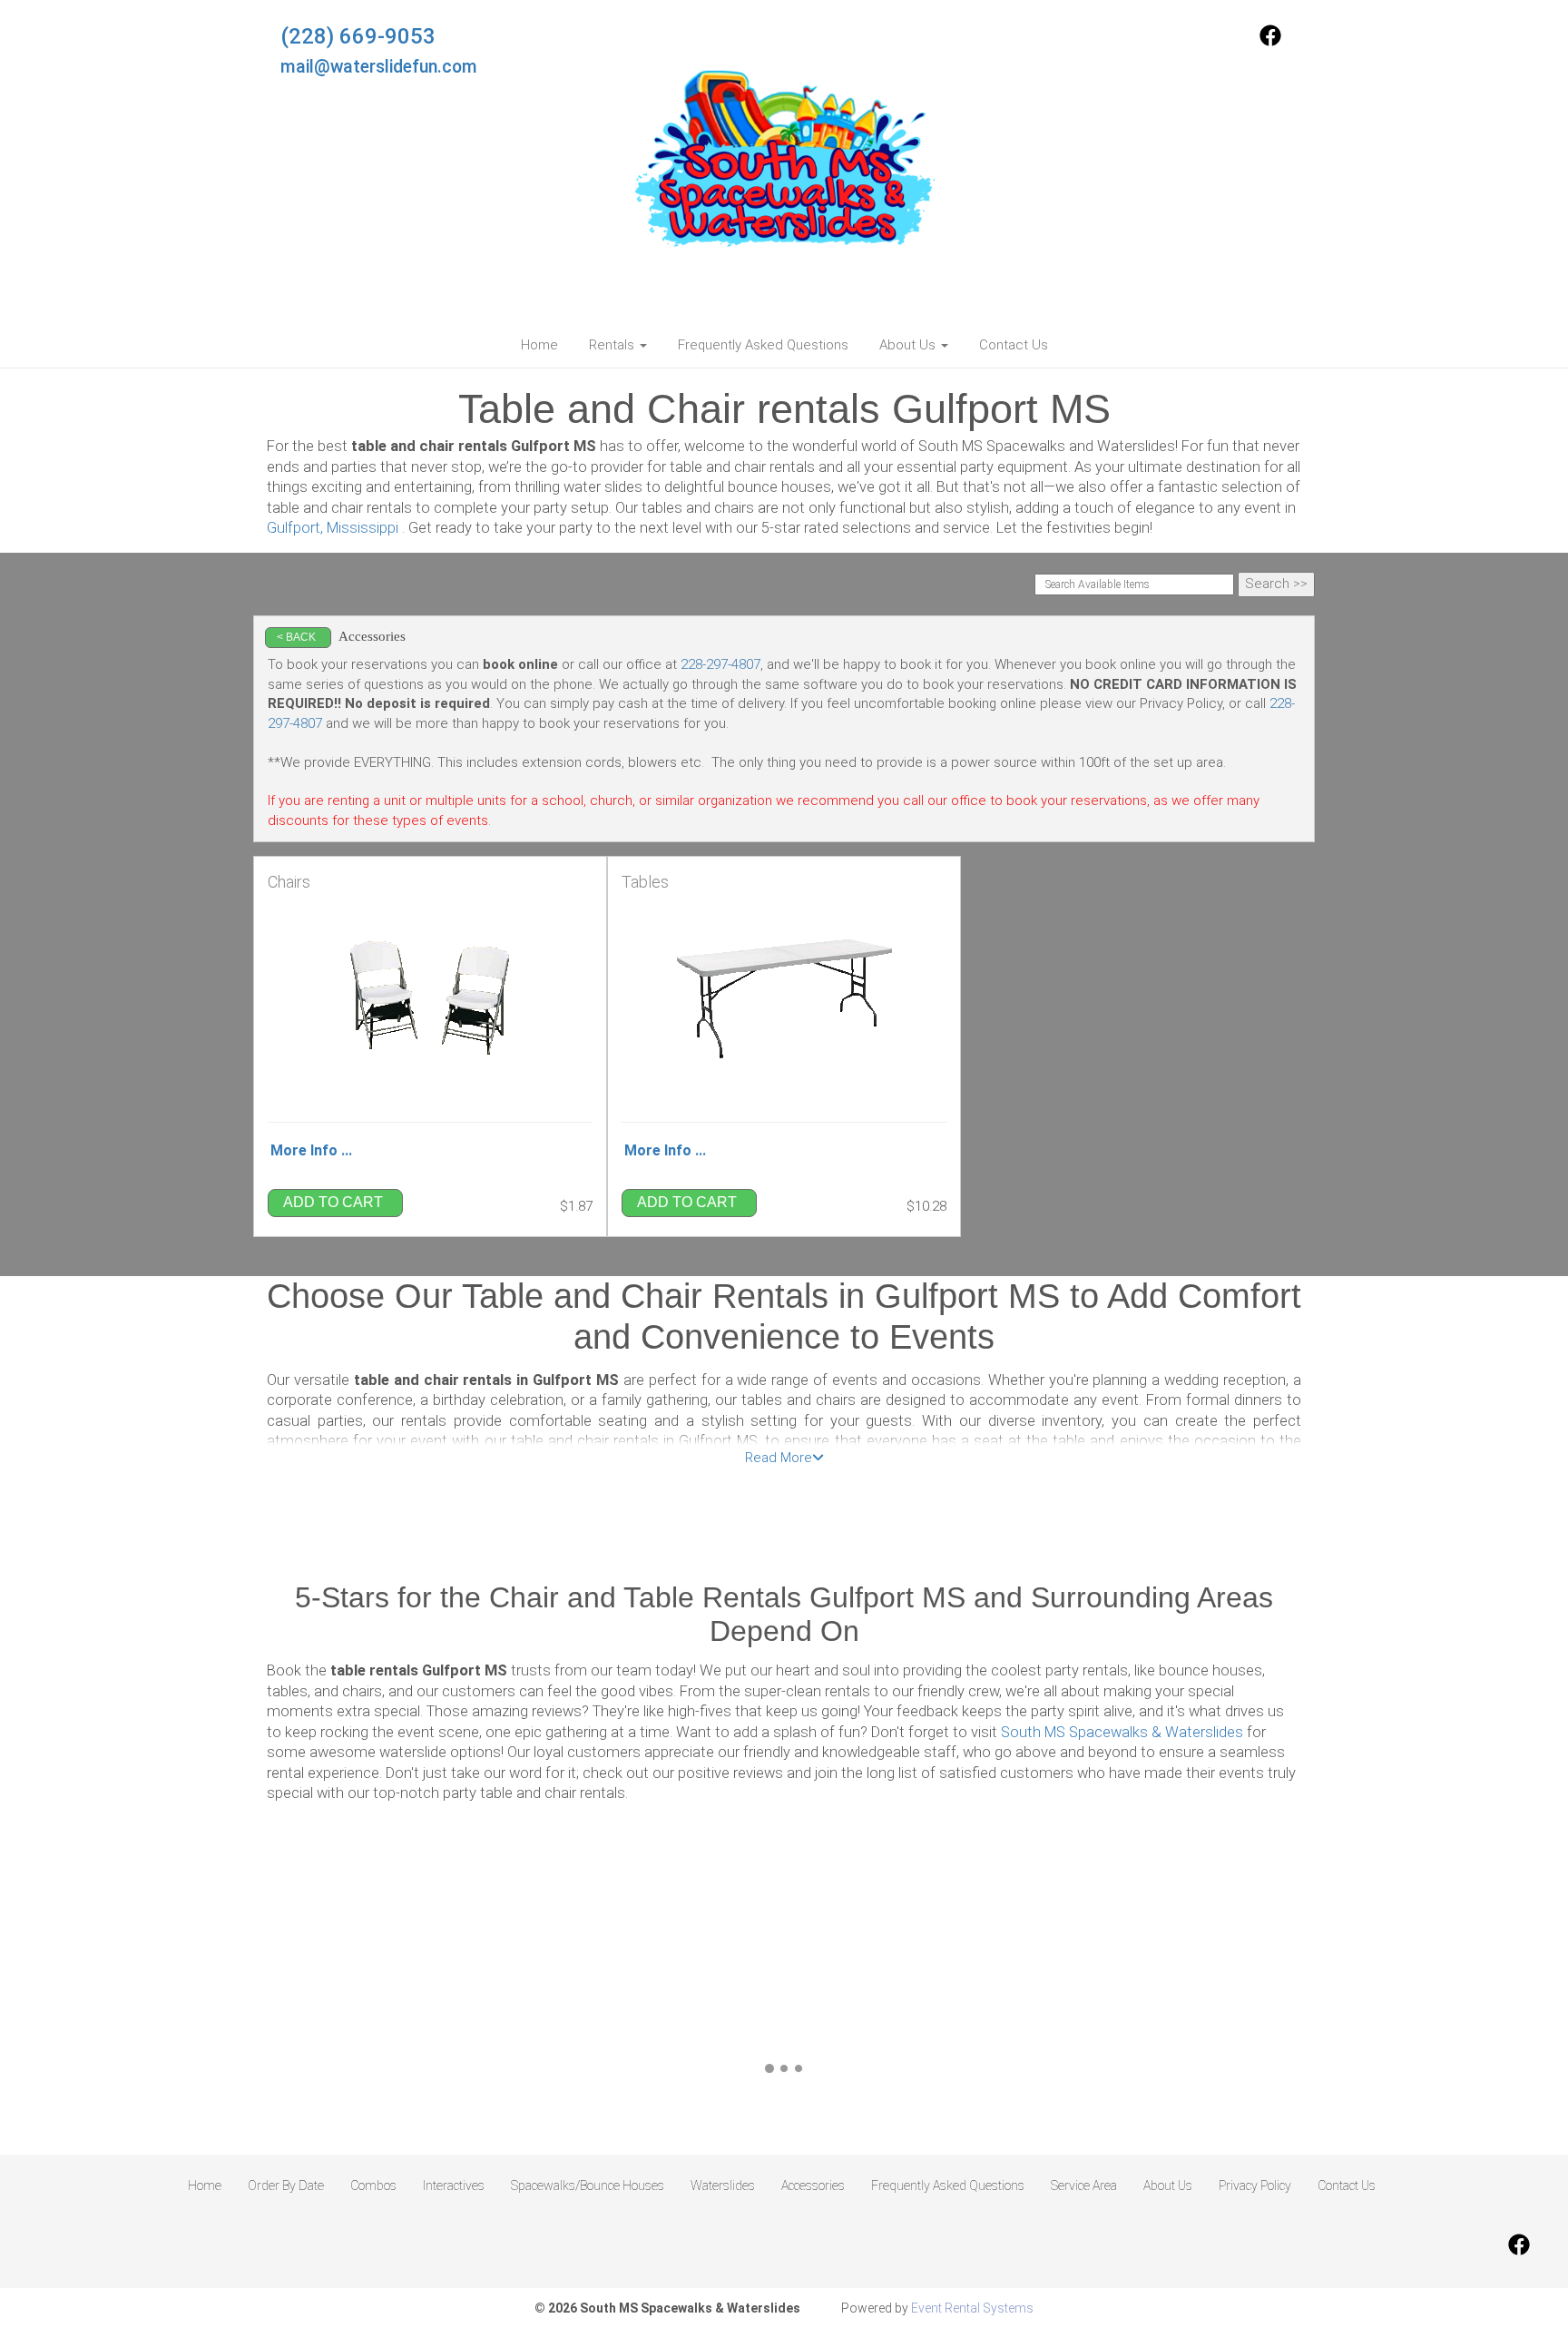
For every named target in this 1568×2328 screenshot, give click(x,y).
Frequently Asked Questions (763, 345)
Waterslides (723, 2186)
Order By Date (286, 2186)
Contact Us (1014, 345)
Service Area (1084, 2186)
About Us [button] (909, 345)
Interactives (454, 2186)
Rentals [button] (613, 345)
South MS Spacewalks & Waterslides (1122, 1732)
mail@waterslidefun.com (379, 67)
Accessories (813, 2186)
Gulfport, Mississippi (333, 528)
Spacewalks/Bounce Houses (588, 2186)
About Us (1168, 2186)
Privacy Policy (1255, 2186)
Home (539, 345)
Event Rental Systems (972, 2308)
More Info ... (311, 1150)
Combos (373, 2186)
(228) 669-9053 (358, 36)
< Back (296, 637)
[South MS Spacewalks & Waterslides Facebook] (1270, 42)
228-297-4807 (720, 664)
